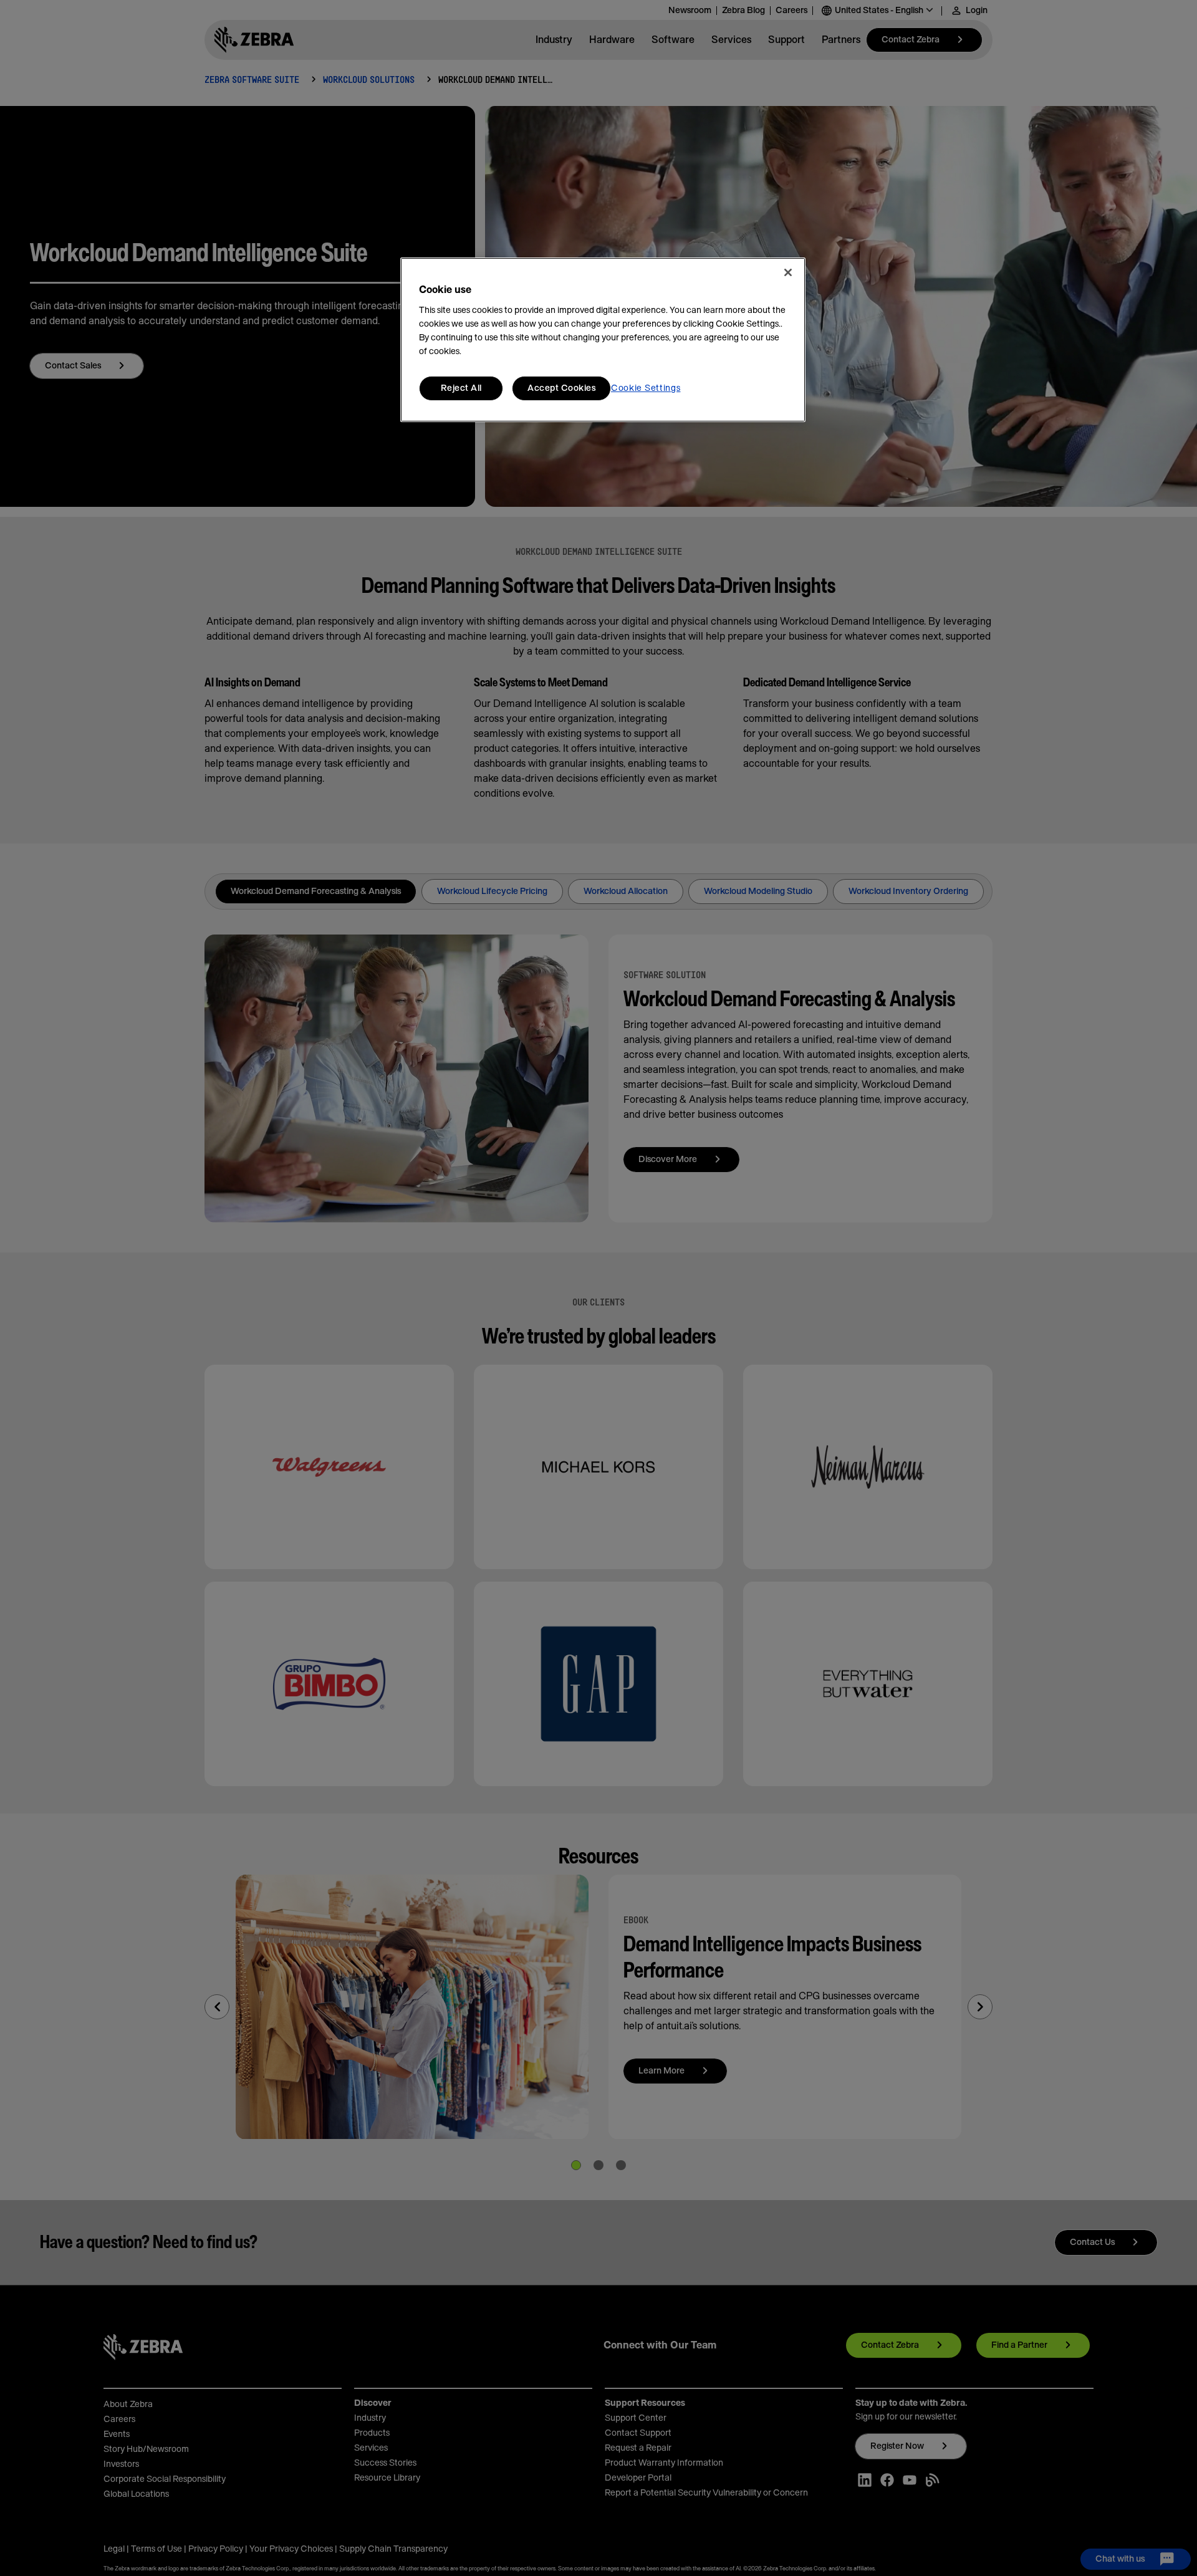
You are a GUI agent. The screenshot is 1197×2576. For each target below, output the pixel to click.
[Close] (788, 272)
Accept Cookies (561, 388)
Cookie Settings (646, 388)
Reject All (461, 388)
